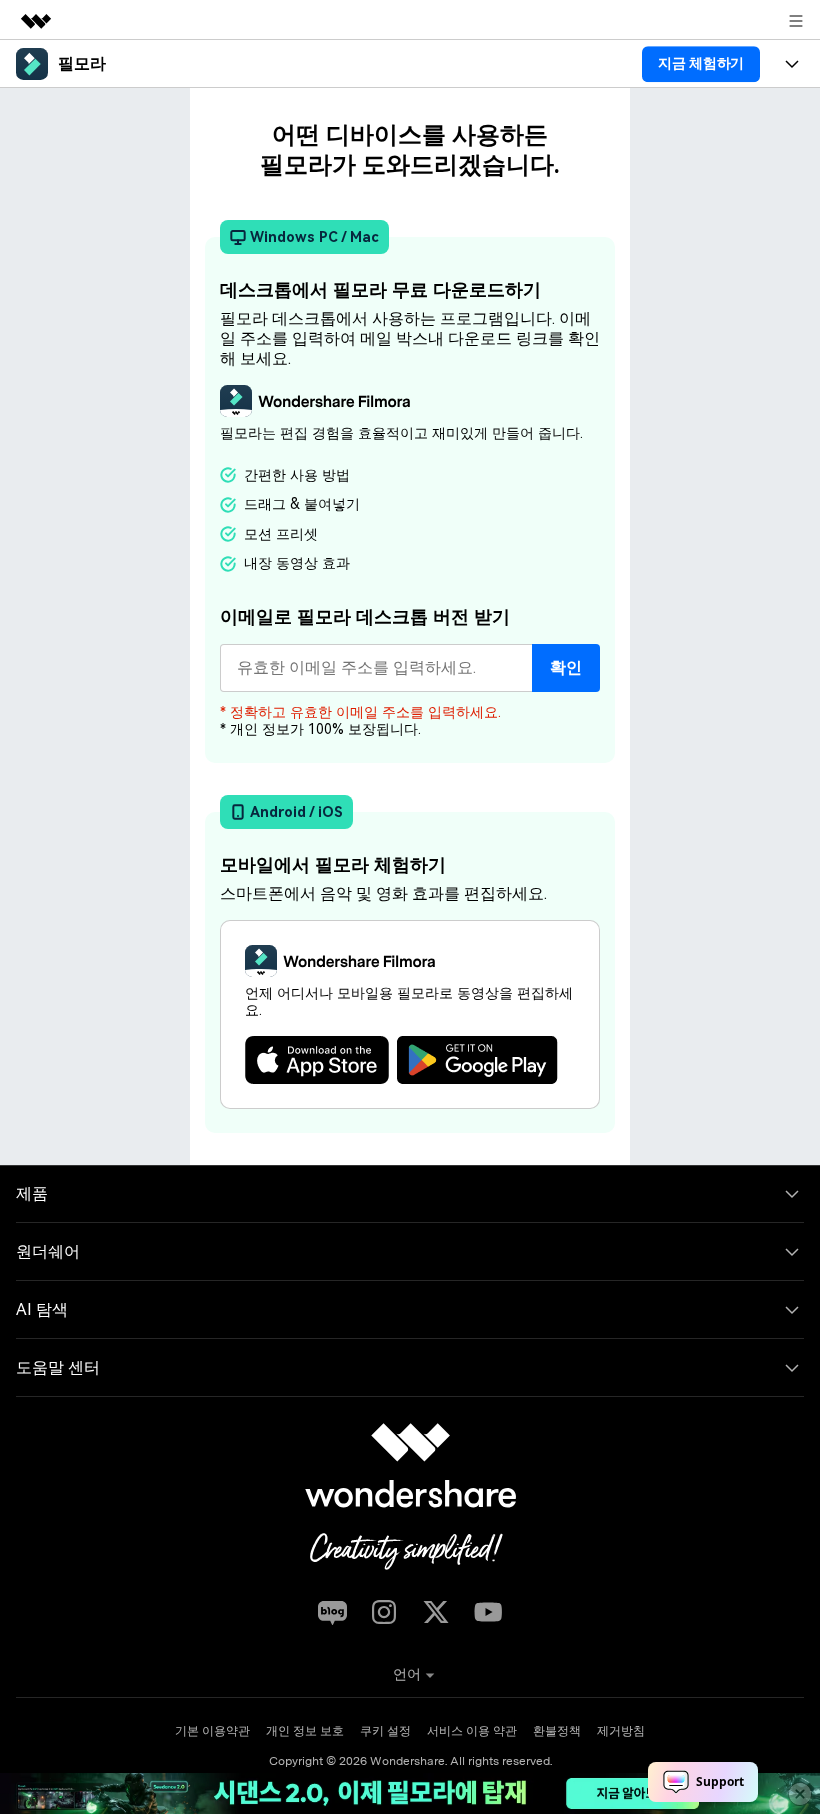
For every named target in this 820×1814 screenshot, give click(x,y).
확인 (566, 667)
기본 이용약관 (212, 1731)
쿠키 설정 (385, 1731)
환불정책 (557, 1731)
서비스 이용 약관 (472, 1731)
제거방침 (621, 1731)
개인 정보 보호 (305, 1731)
